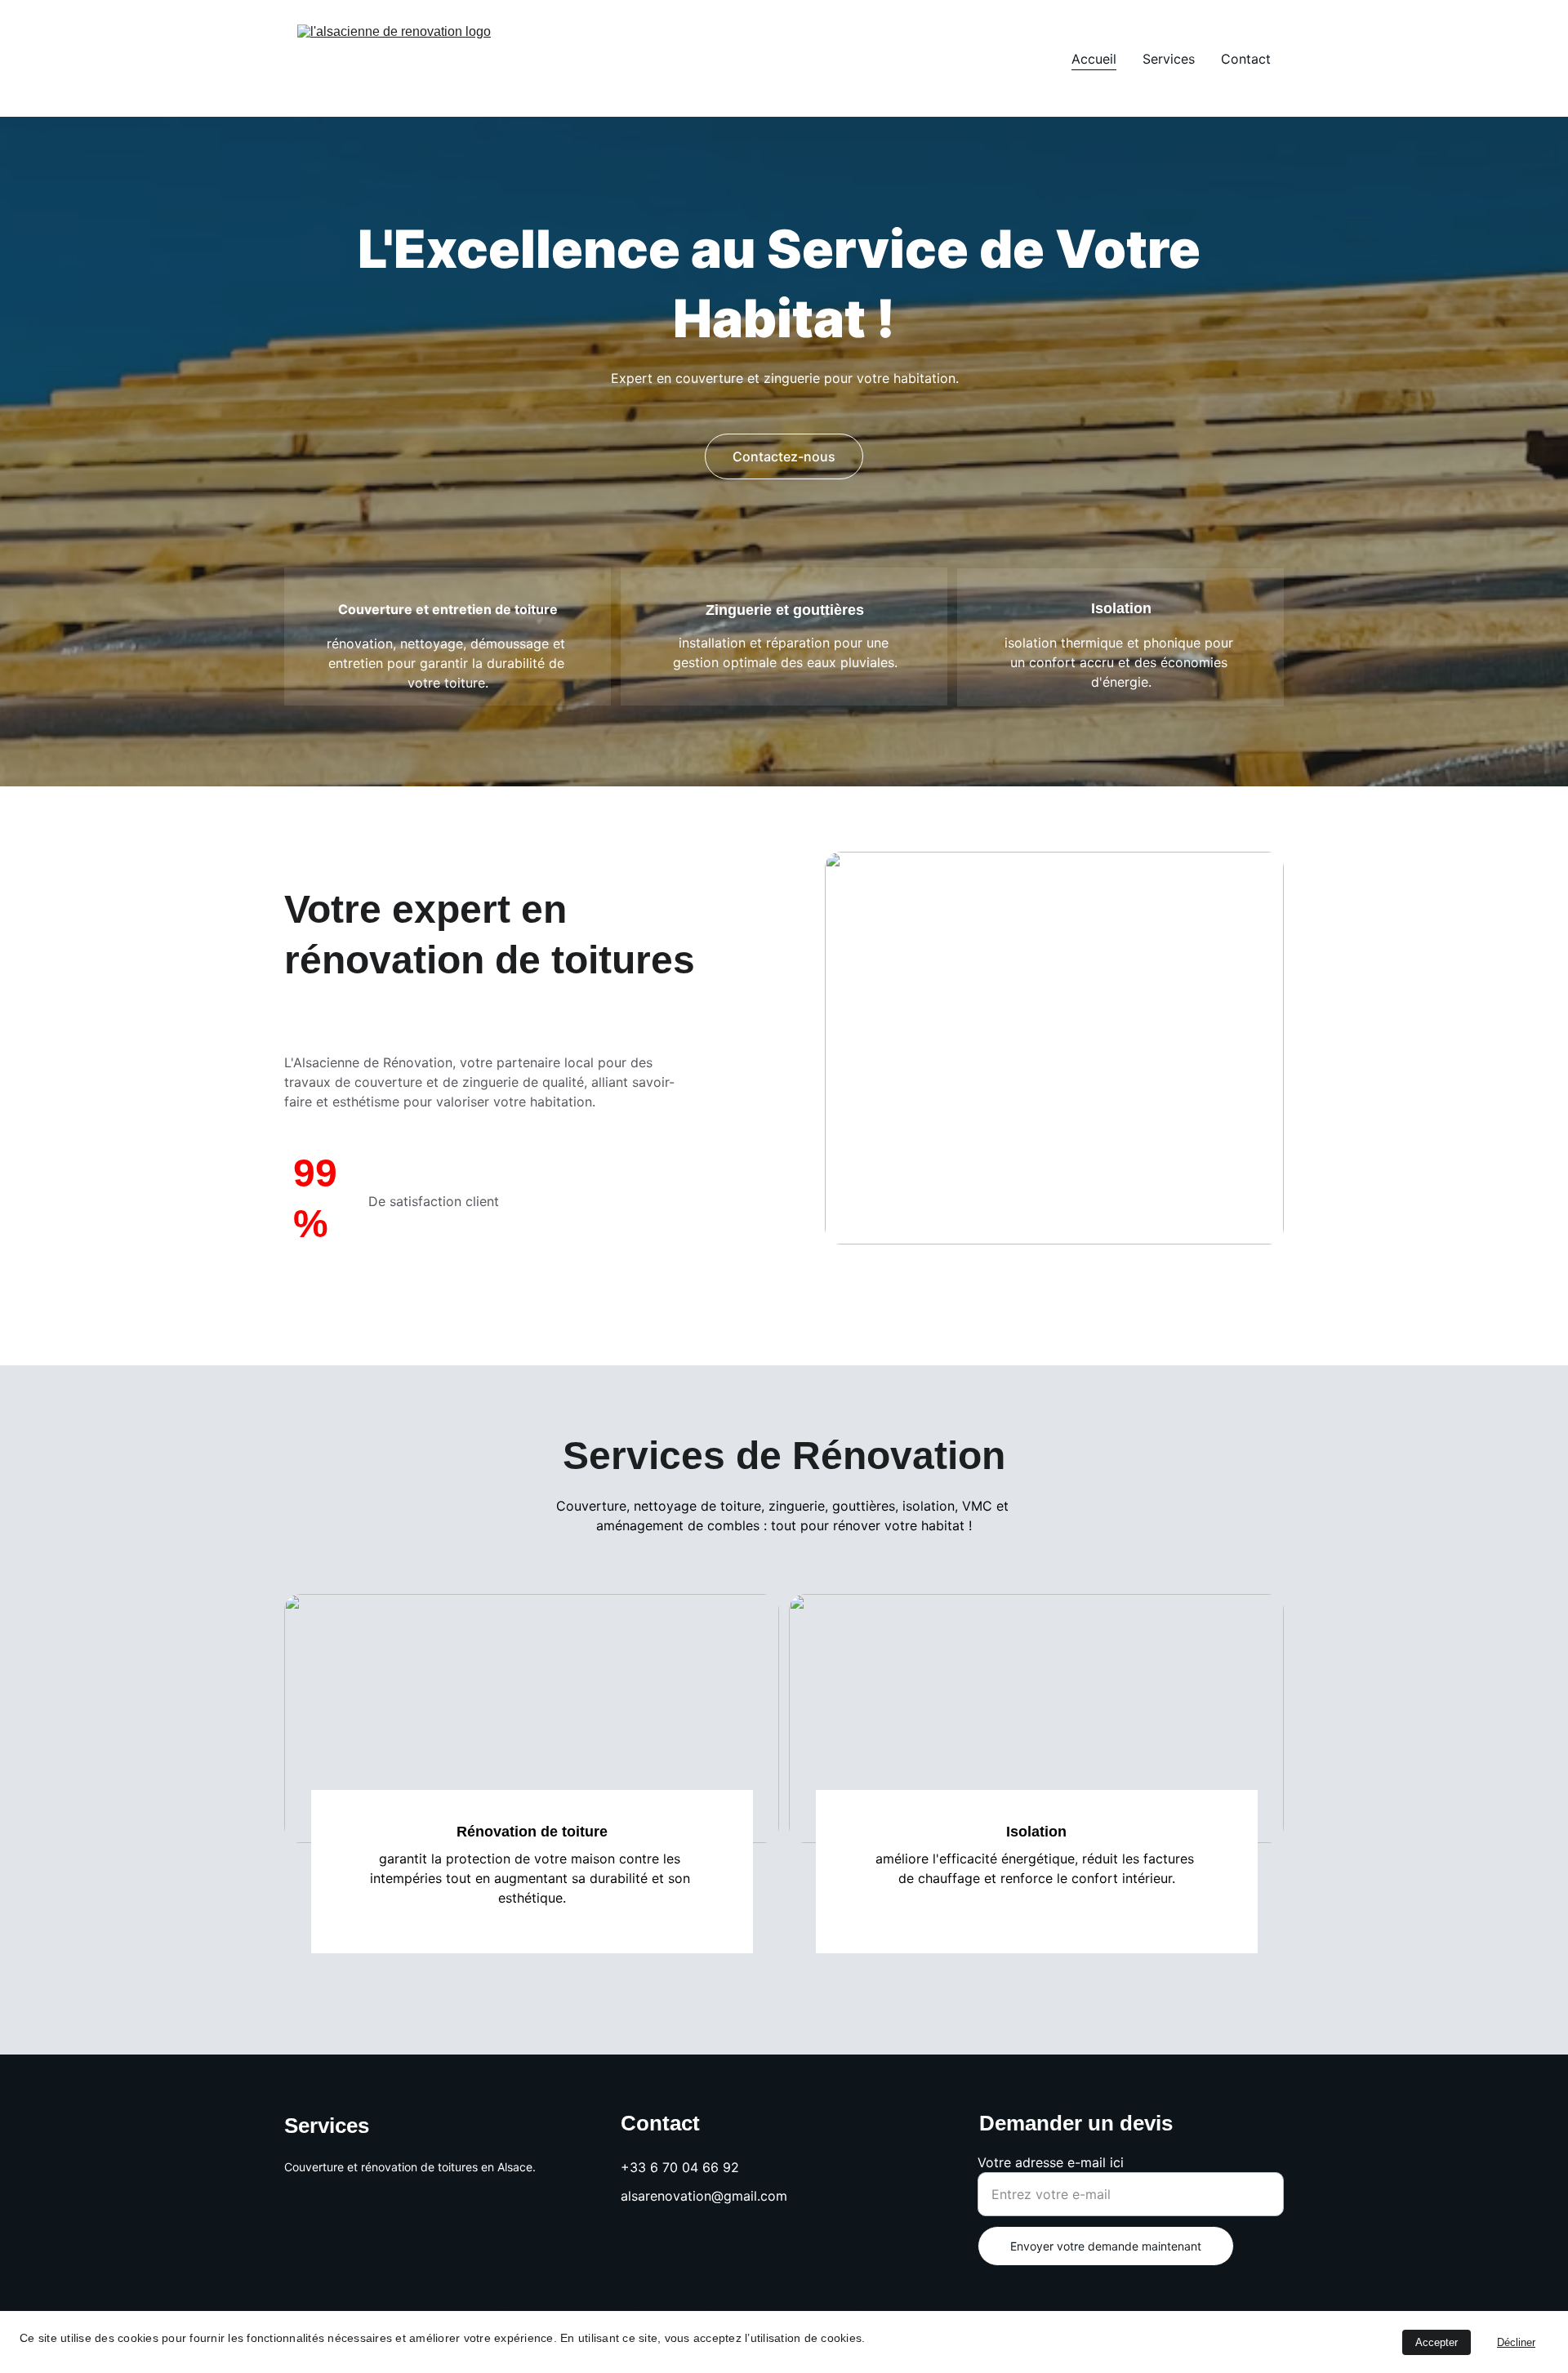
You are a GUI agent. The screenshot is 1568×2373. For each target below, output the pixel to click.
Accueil (1094, 59)
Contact (1246, 59)
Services (1169, 59)
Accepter (1437, 2342)
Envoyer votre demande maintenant (1106, 2246)
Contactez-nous (784, 456)
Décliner (1516, 2342)
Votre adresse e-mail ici (1051, 2162)
